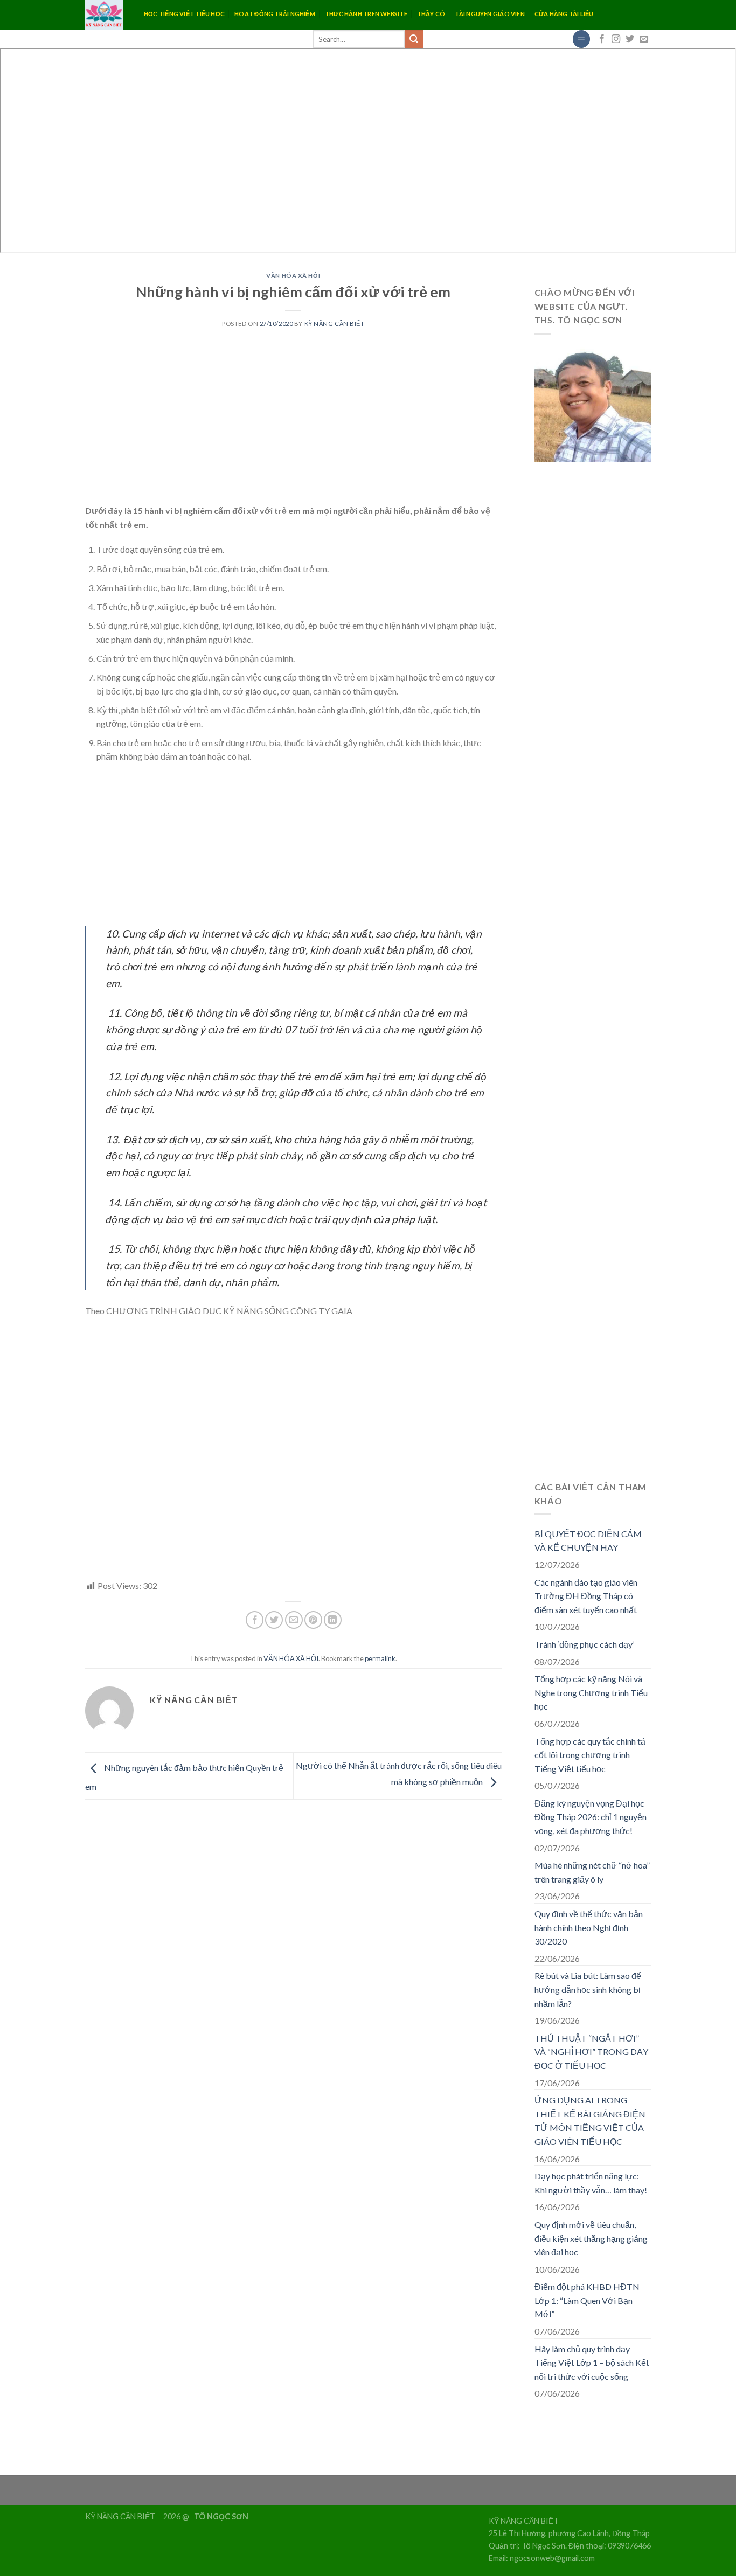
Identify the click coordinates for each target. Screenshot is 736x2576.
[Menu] (581, 39)
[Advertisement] (293, 428)
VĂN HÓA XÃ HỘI (293, 276)
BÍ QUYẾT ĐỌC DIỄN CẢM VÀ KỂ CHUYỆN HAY (588, 1541)
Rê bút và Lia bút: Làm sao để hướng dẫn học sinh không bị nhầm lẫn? (588, 1989)
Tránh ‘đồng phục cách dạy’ (584, 1644)
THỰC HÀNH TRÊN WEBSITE (366, 14)
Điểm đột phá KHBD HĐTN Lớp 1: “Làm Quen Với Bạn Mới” (587, 2300)
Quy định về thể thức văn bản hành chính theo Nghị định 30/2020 (589, 1927)
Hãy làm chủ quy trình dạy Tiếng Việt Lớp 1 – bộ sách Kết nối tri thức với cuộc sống (592, 2363)
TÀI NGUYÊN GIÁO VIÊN (489, 14)
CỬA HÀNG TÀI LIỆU (564, 14)
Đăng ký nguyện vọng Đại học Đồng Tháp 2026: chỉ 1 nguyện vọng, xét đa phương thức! (591, 1817)
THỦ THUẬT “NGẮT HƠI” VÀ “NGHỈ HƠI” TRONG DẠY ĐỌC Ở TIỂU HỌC (591, 2052)
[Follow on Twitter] (630, 39)
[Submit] (414, 39)
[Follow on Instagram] (616, 39)
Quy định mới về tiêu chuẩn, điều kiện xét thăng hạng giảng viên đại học (591, 2238)
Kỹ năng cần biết (335, 324)
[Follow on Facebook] (602, 39)
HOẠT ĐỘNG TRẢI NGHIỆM (275, 14)
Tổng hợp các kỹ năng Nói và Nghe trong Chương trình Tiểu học (591, 1692)
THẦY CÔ (431, 14)
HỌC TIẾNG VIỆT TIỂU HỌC (184, 14)
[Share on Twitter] (274, 1620)
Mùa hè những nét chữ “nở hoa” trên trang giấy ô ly (592, 1872)
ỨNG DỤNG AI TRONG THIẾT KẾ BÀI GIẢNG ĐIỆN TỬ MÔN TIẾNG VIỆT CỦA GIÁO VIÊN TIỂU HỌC (590, 2121)
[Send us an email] (644, 39)
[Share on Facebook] (255, 1620)
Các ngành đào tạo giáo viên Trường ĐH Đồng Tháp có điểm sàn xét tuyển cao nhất (586, 1596)
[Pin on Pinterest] (313, 1620)
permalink (380, 1658)
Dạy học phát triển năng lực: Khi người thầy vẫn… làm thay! (591, 2183)
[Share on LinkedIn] (333, 1620)
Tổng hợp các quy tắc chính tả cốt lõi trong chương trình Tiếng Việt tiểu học (590, 1755)
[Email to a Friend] (294, 1620)
